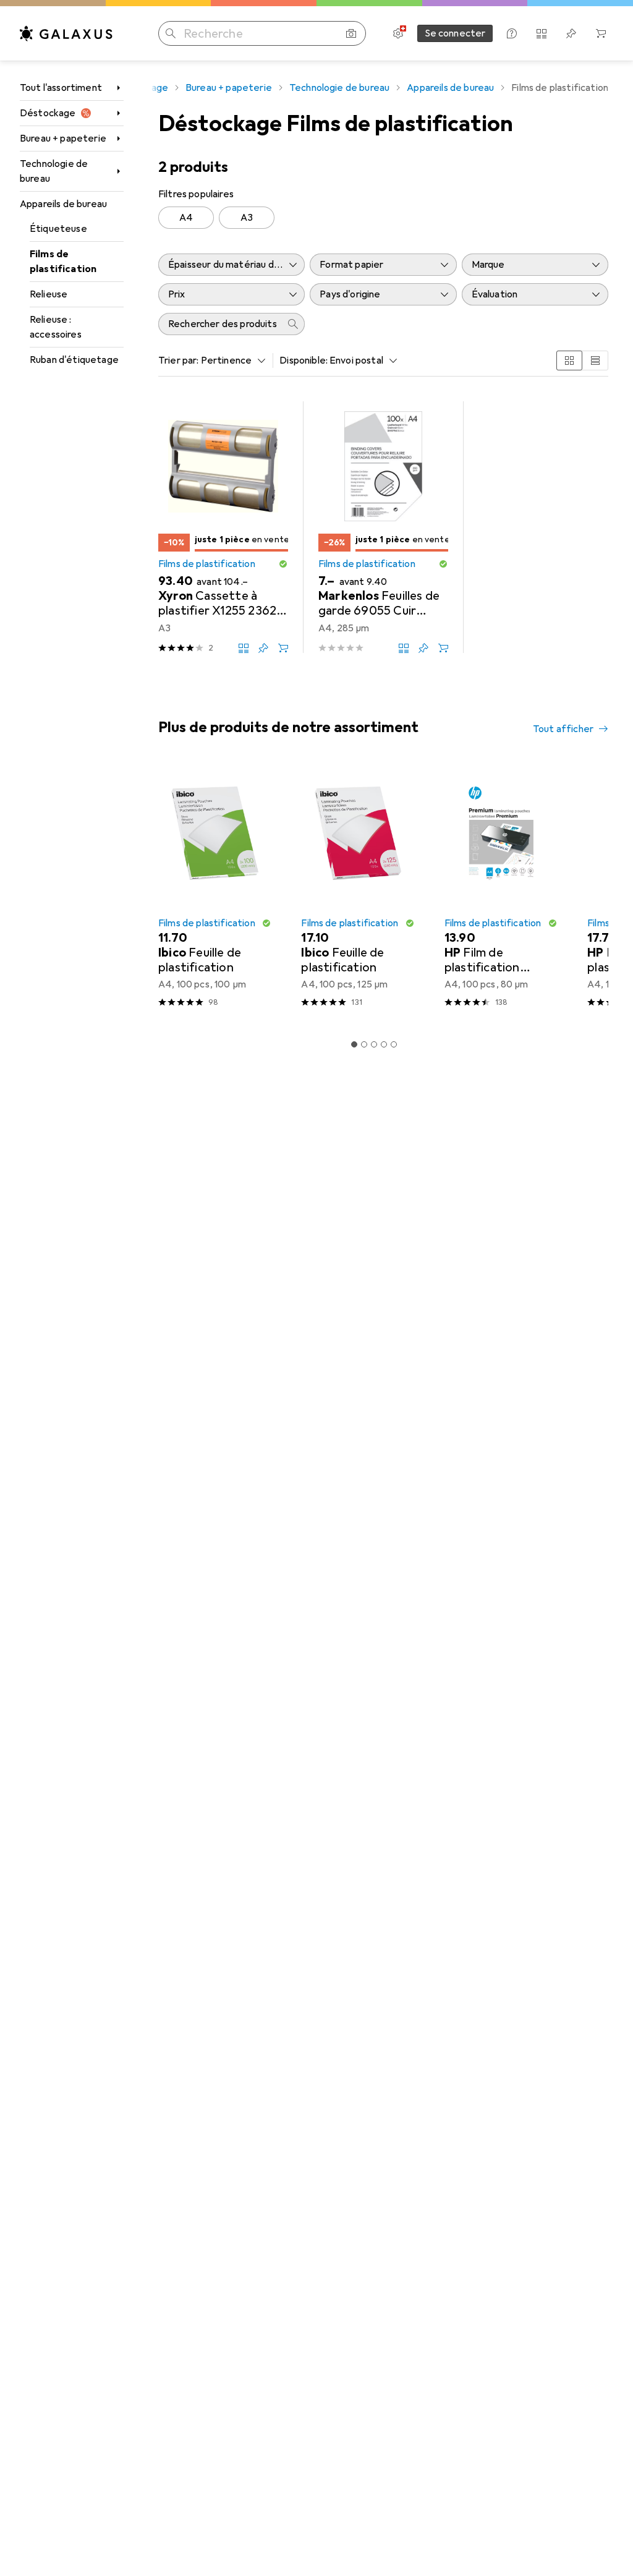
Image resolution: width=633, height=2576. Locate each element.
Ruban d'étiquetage (74, 360)
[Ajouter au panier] (283, 648)
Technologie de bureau (54, 171)
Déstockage (48, 113)
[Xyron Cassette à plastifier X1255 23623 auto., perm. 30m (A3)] (223, 527)
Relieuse (49, 294)
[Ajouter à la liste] (263, 648)
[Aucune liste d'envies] (571, 33)
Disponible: (304, 360)
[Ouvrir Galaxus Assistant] (512, 33)
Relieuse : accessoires (56, 327)
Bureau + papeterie (63, 139)
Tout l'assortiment (61, 88)
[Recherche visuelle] (351, 33)
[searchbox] (219, 324)
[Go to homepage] (66, 33)
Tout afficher (563, 729)
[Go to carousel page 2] (364, 1044)
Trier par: (179, 360)
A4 (186, 218)
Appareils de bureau (63, 204)
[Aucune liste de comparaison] (542, 33)
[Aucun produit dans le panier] (601, 33)
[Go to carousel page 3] (374, 1044)
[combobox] (231, 360)
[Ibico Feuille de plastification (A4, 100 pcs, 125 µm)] (358, 892)
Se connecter (455, 33)
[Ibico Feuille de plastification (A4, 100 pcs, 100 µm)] (215, 892)
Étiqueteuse (58, 229)
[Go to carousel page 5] (394, 1044)
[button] (283, 564)
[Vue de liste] (595, 360)
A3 (247, 218)
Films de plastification (63, 262)
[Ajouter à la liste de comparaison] (244, 648)
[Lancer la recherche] (171, 33)
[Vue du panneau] (569, 360)
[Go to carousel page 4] (384, 1044)
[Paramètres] (398, 33)
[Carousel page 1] (354, 1044)
